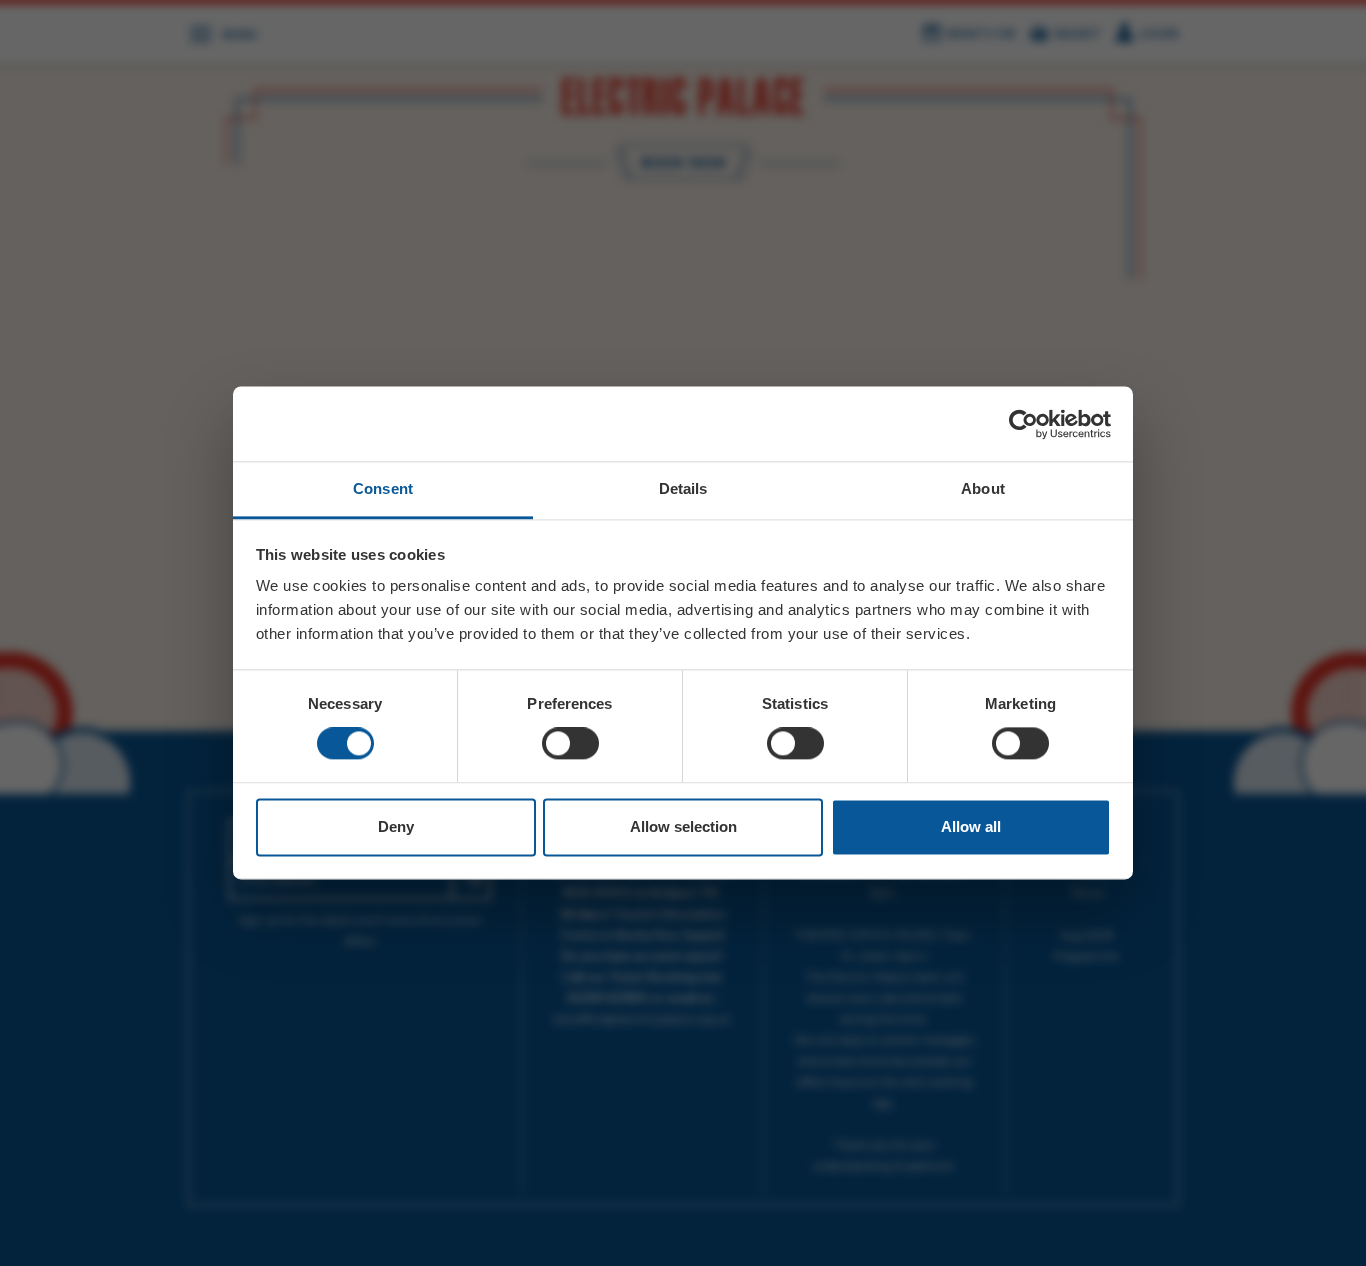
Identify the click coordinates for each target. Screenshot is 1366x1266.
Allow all (971, 826)
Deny (396, 826)
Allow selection (683, 826)
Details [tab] (683, 488)
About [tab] (983, 488)
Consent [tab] (383, 488)
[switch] (570, 744)
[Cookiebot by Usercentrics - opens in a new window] (1023, 424)
